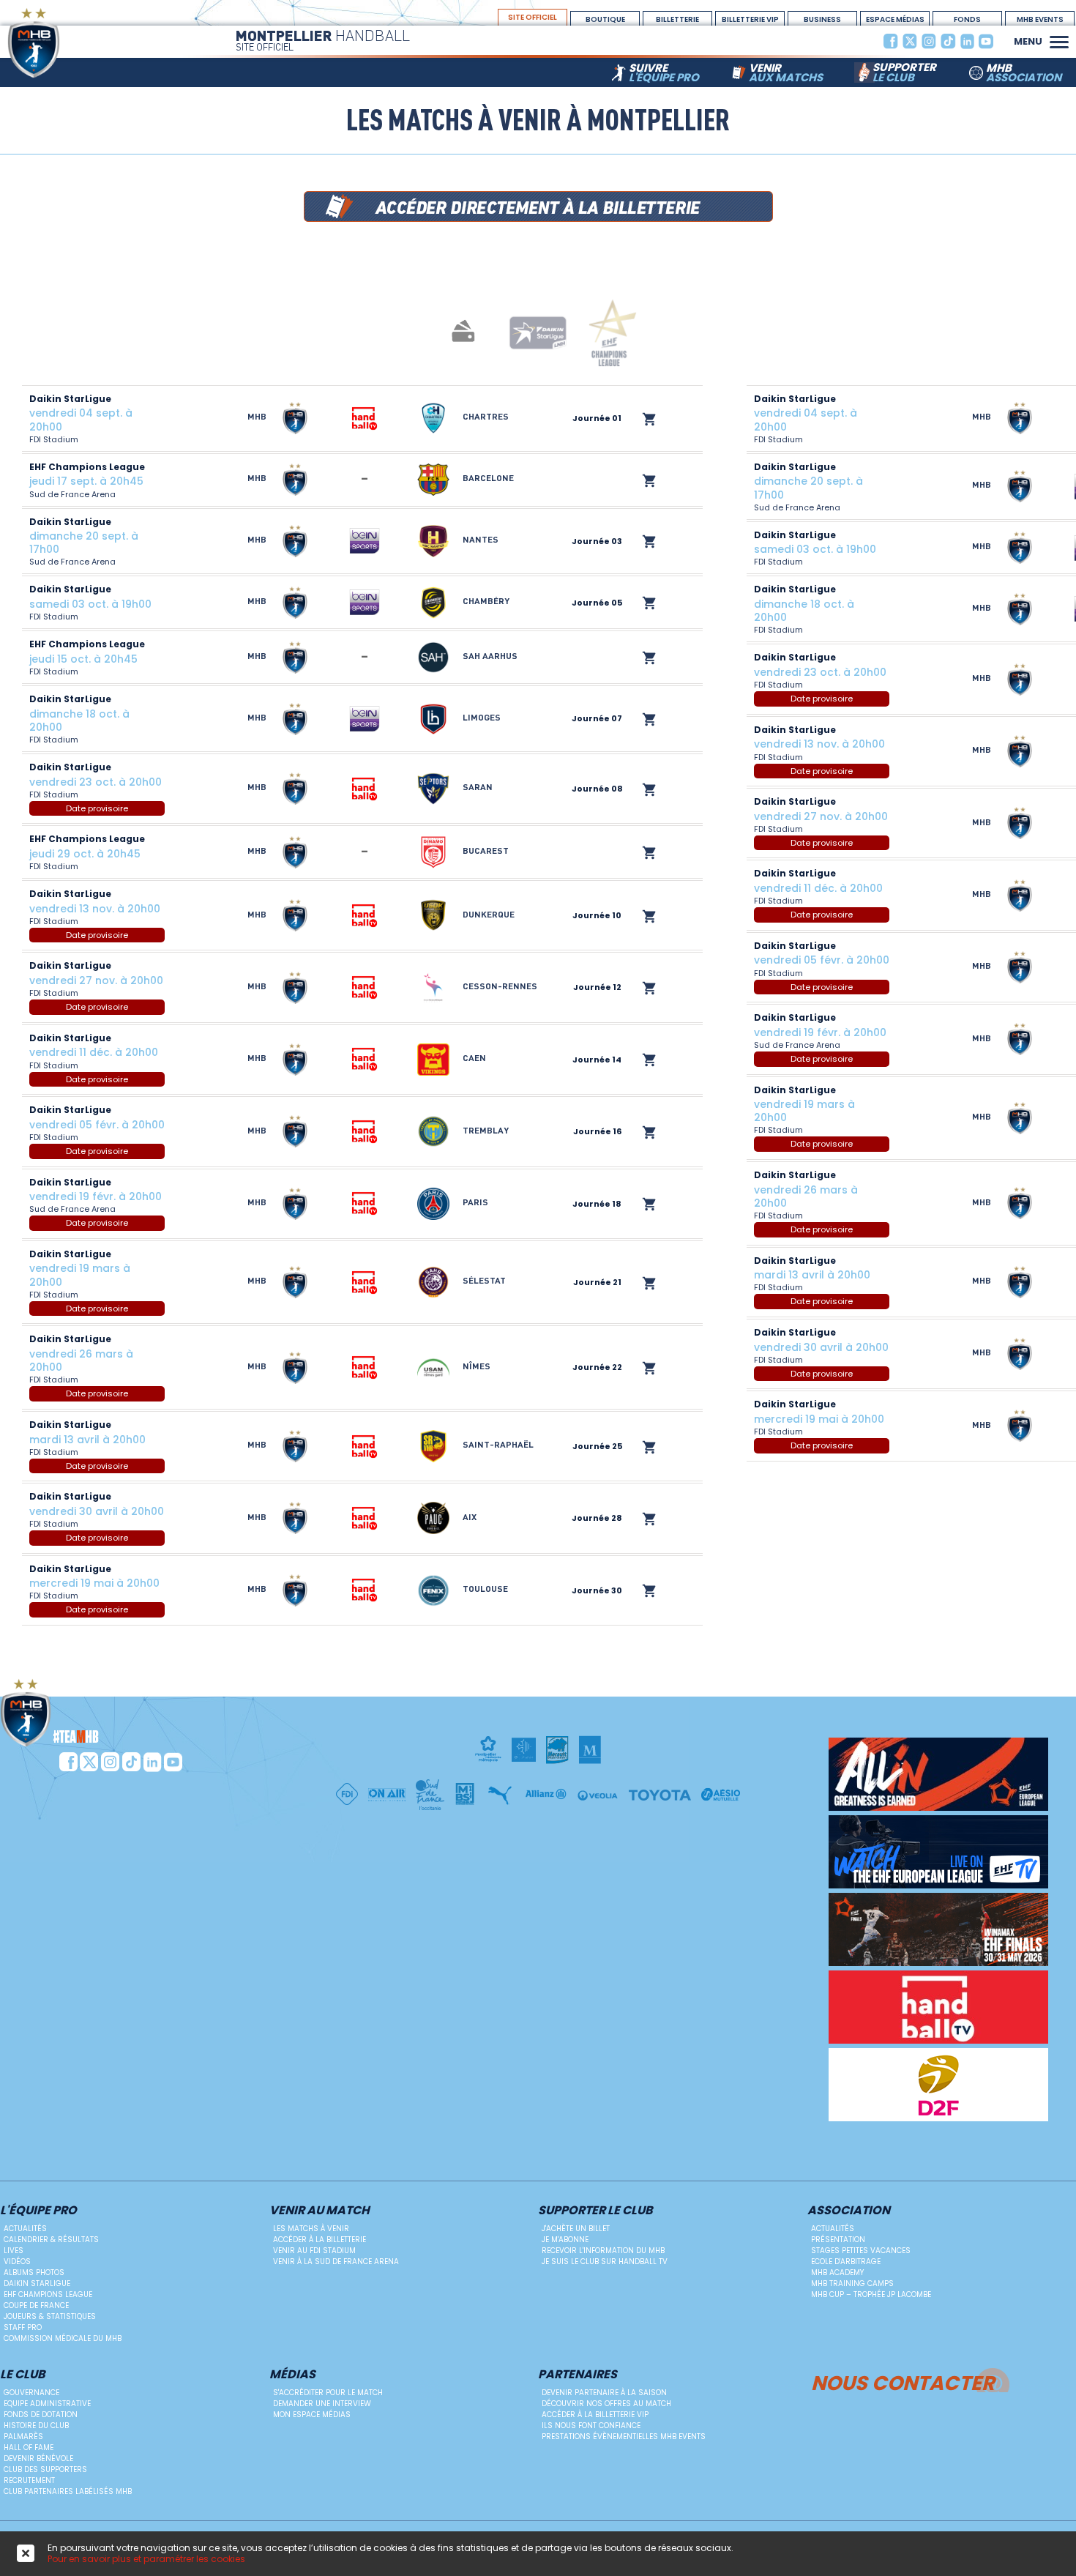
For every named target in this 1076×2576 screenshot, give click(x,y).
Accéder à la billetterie (320, 2240)
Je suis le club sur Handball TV (605, 2262)
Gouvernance (31, 2393)
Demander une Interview (322, 2404)
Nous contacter (903, 2381)
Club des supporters (45, 2469)
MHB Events (1040, 19)
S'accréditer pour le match (328, 2393)
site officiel (533, 17)
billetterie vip (750, 19)
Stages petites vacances (861, 2251)
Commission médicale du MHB (63, 2338)
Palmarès (23, 2437)
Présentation (838, 2240)
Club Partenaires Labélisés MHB (68, 2491)
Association (849, 2211)
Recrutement (29, 2480)
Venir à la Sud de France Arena (336, 2262)
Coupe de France (36, 2305)
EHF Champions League (48, 2294)
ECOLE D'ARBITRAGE (846, 2262)
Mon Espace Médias (312, 2415)
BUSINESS (822, 19)
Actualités (25, 2229)
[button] (1059, 40)
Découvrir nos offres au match (606, 2404)
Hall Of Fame (29, 2447)
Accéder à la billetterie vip (595, 2415)
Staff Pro (23, 2327)
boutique (605, 19)
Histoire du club (36, 2426)
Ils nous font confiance (591, 2426)
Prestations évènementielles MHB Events (624, 2437)
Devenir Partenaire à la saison (604, 2393)
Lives (14, 2251)
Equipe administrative (47, 2404)
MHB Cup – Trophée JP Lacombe (871, 2294)
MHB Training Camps (852, 2283)
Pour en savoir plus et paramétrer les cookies (146, 2559)
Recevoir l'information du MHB (603, 2251)
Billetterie (677, 19)
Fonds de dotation (41, 2415)
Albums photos (34, 2272)
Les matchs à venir (311, 2229)
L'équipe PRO (38, 2211)
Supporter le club (595, 2211)
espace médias (895, 19)
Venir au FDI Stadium (314, 2251)
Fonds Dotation (968, 20)
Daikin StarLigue (37, 2283)
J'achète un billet (576, 2229)
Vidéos (17, 2262)
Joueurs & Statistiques (50, 2316)
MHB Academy (837, 2272)
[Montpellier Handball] (62, 43)
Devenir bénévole (38, 2458)
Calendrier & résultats (51, 2240)
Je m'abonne (565, 2240)
